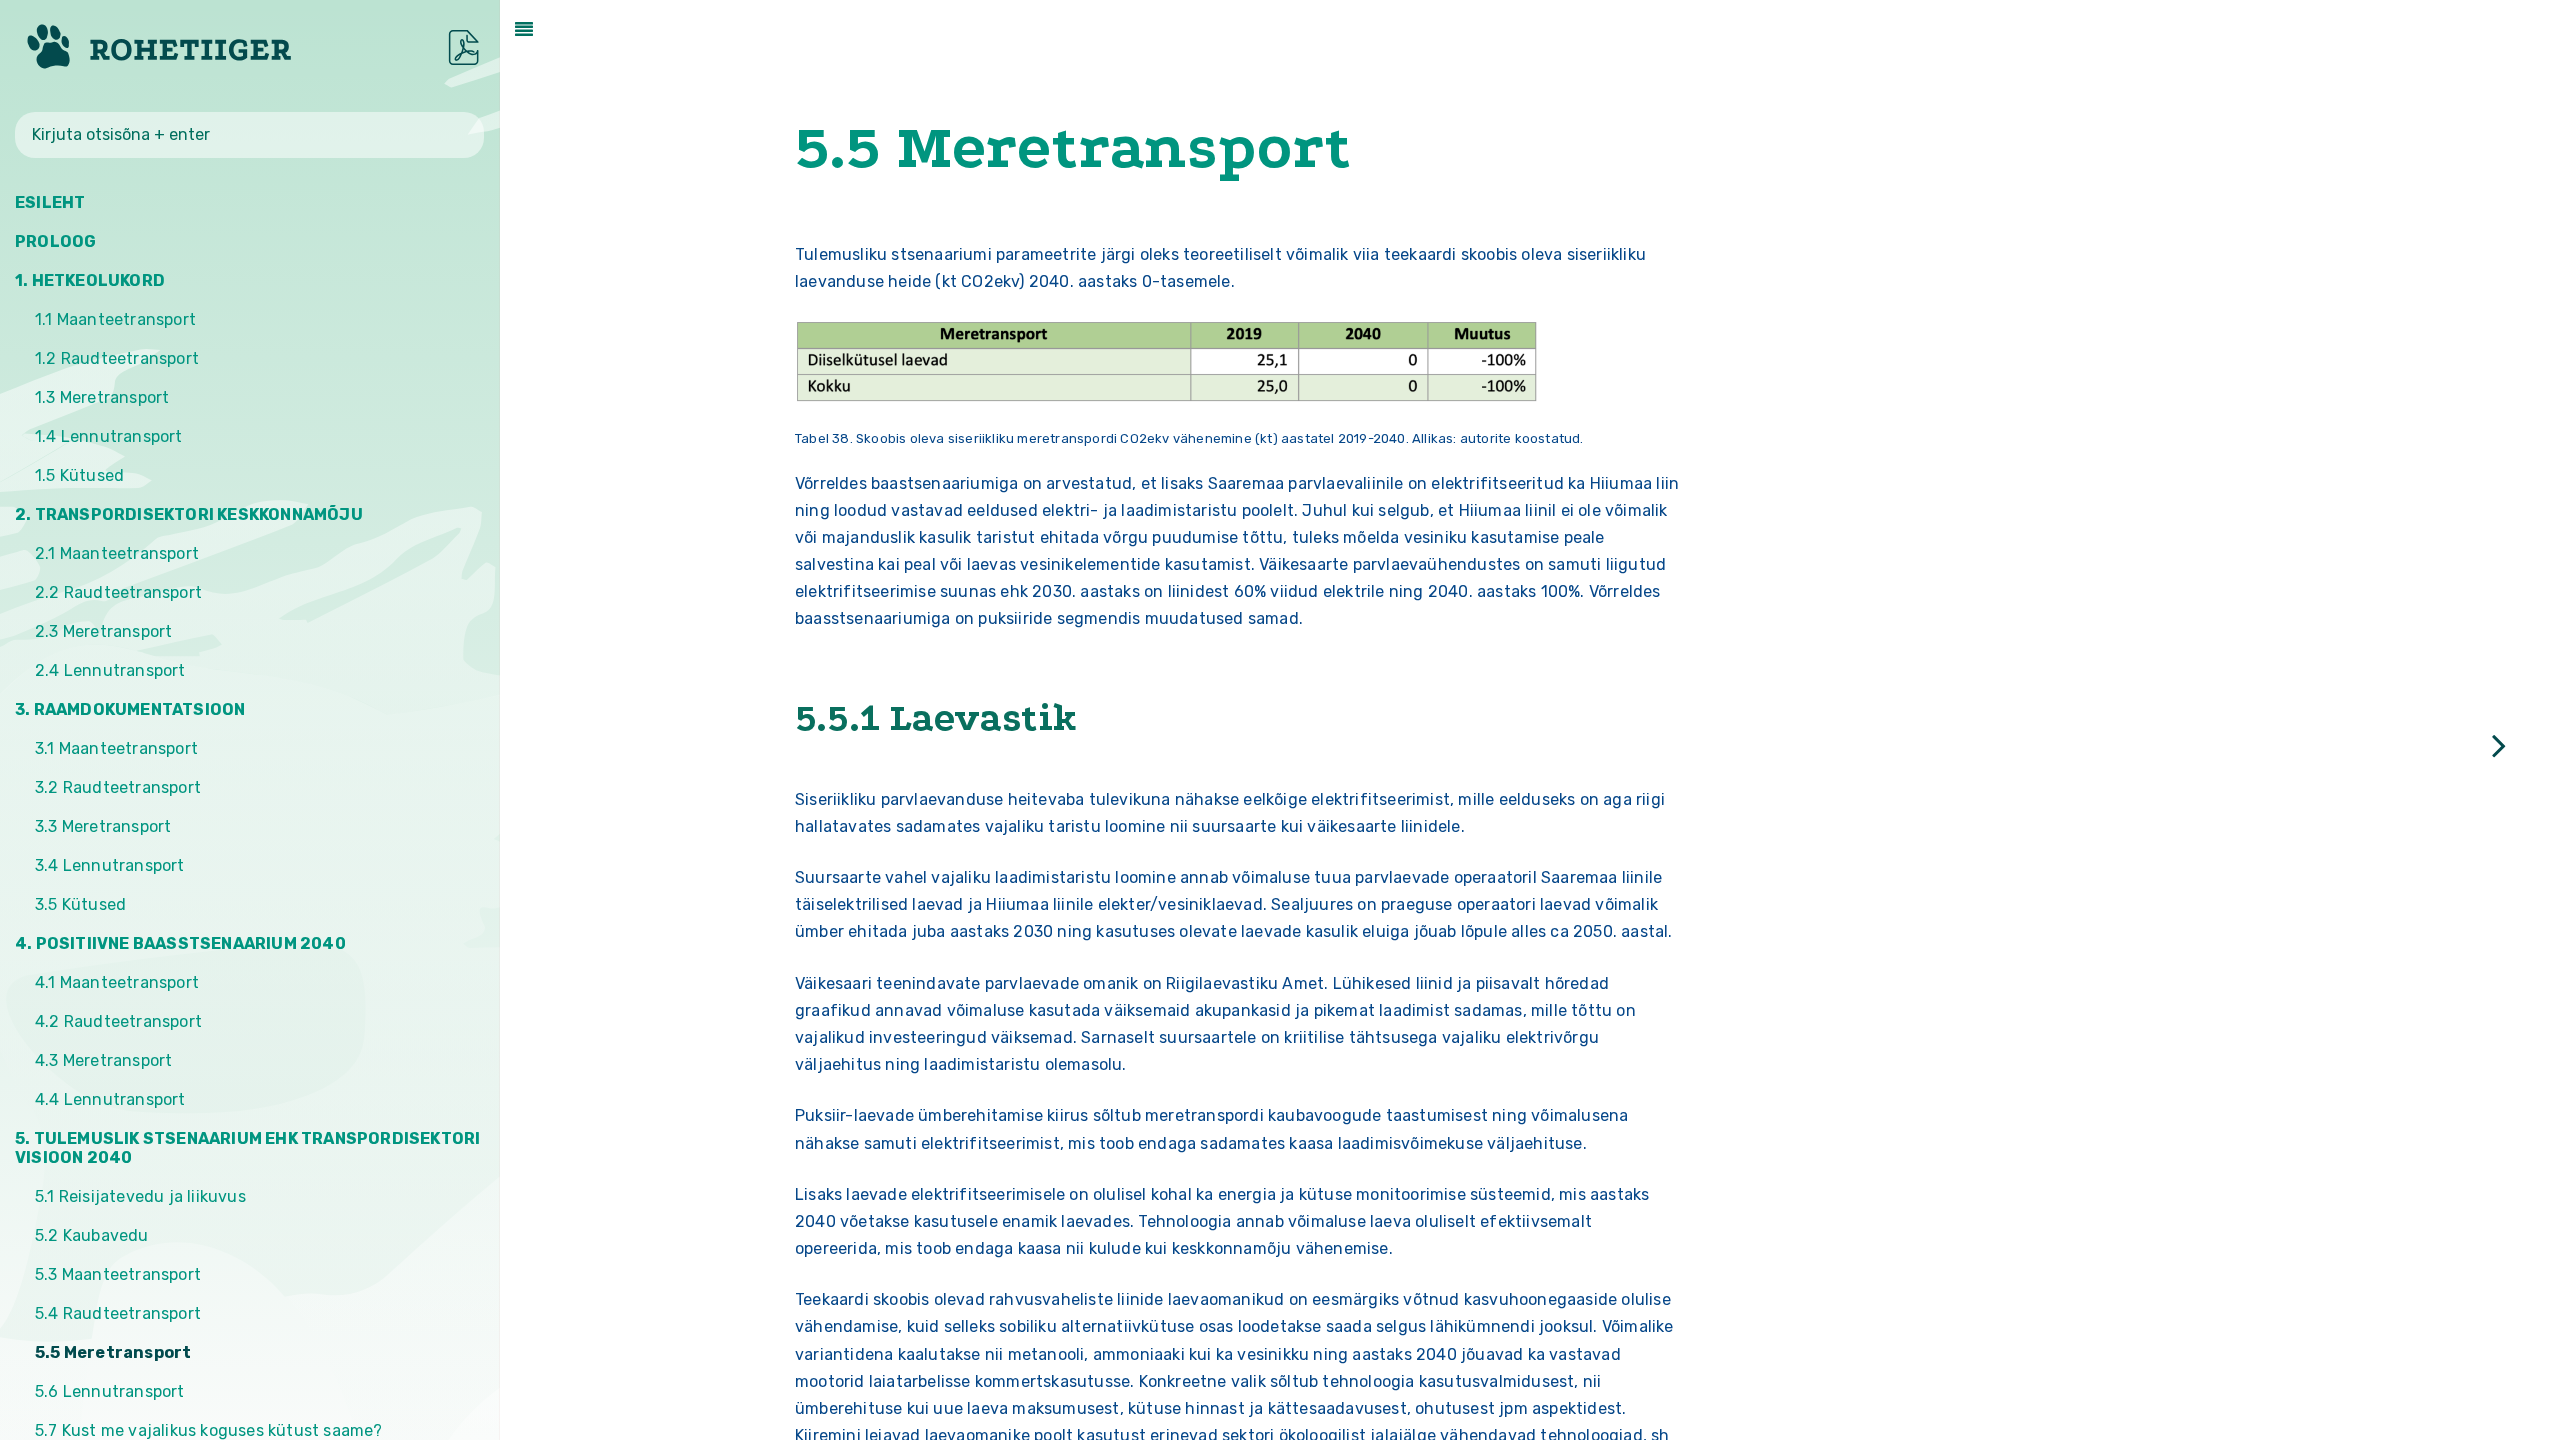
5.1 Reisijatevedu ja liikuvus (140, 1196)
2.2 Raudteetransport (118, 592)
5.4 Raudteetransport (118, 1313)
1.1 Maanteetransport (115, 319)
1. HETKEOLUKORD (90, 280)
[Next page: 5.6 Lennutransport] (2499, 745)
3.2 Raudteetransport (118, 787)
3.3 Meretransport (103, 826)
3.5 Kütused (80, 904)
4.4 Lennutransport (110, 1099)
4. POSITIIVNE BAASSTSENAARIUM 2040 (180, 943)
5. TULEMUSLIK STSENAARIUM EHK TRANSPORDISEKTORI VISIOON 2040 (247, 1148)
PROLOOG (55, 241)
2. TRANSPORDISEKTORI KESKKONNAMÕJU (189, 514)
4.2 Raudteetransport (118, 1021)
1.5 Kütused (79, 475)
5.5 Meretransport (113, 1352)
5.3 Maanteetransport (118, 1274)
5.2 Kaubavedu (92, 1235)
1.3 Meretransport (102, 397)
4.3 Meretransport (103, 1060)
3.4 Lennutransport (110, 865)
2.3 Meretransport (103, 631)
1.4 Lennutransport (109, 436)
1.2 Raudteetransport (117, 358)
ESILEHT (50, 202)
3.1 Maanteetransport (116, 748)
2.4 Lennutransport (110, 670)
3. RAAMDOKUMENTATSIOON (130, 709)
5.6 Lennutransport (110, 1391)
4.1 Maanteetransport (117, 982)
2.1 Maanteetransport (117, 553)
